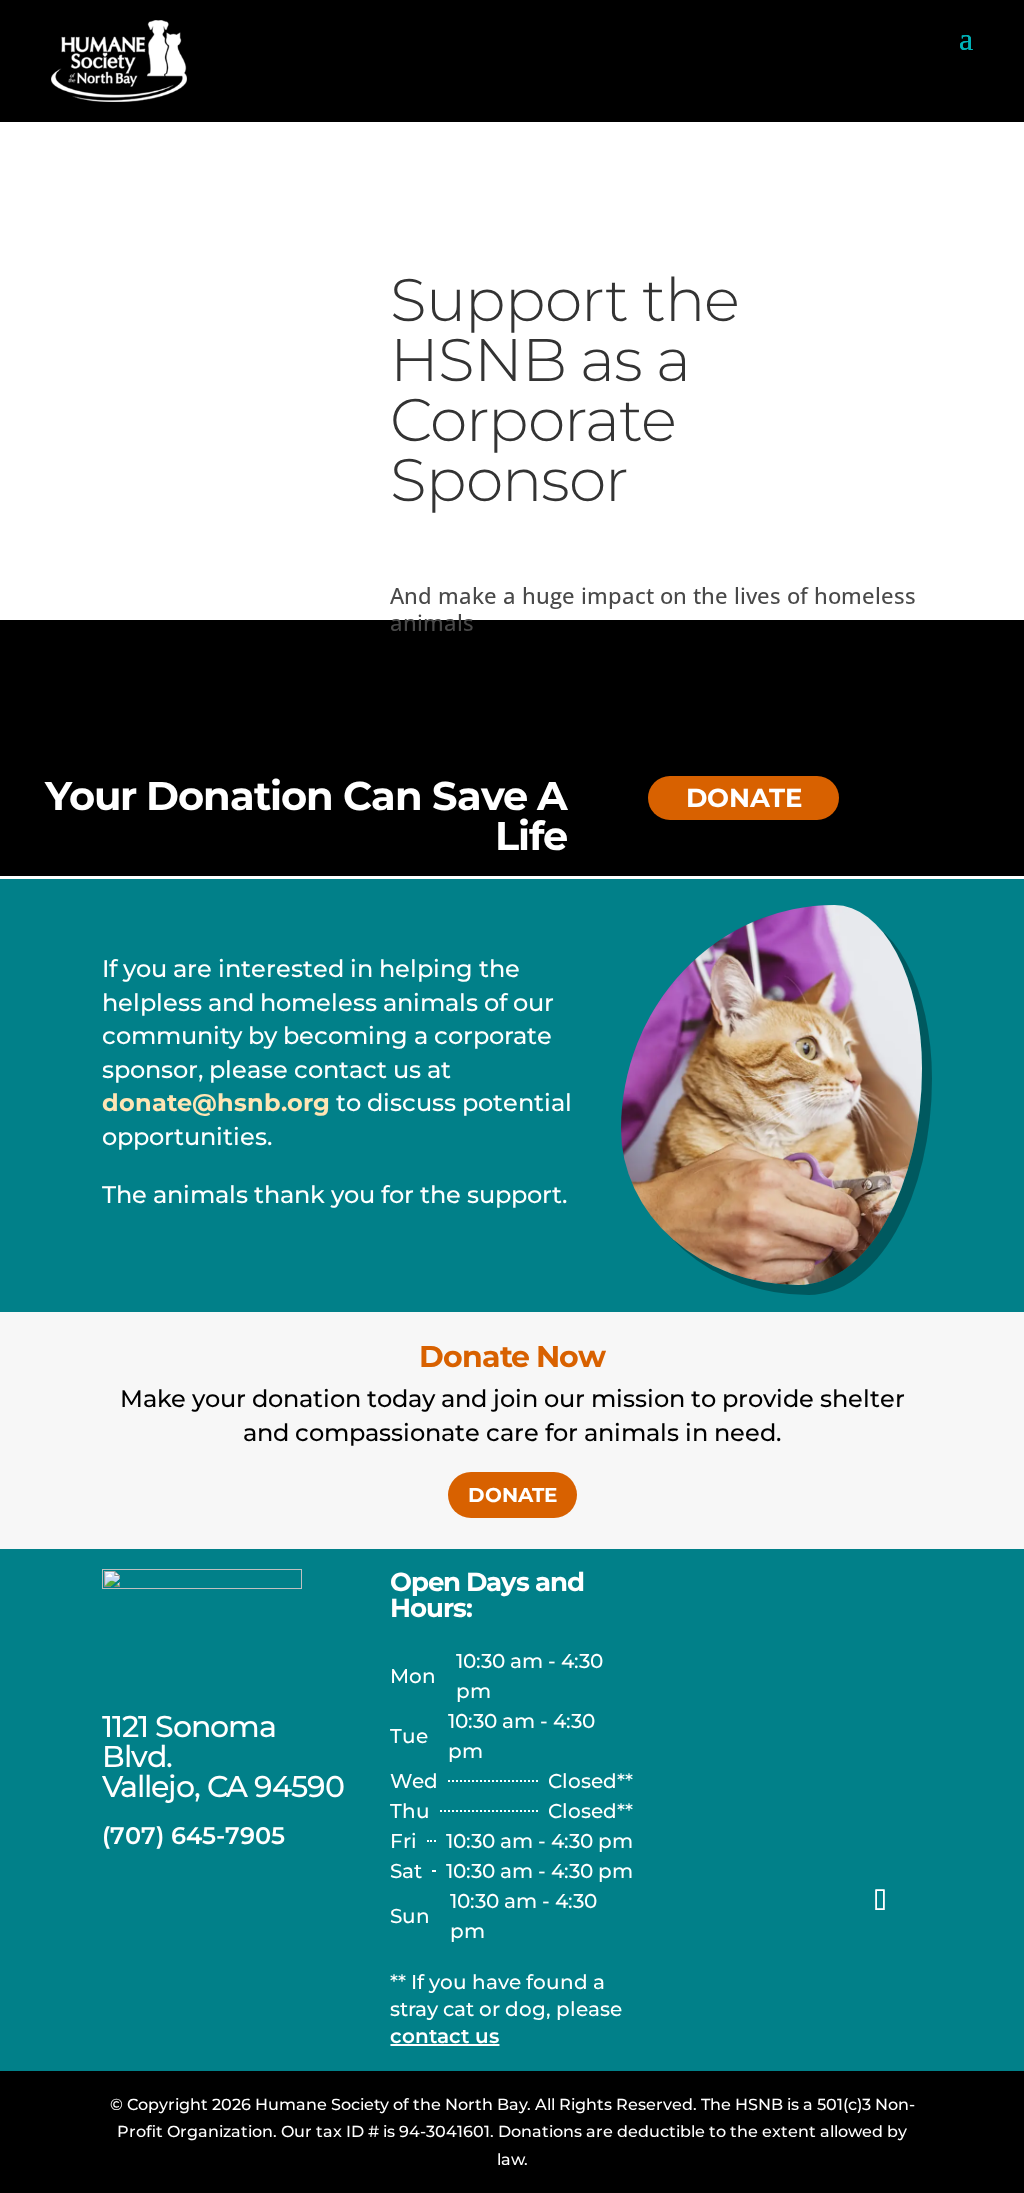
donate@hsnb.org (216, 1102)
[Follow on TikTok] (880, 1901)
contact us (444, 2036)
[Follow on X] (800, 1957)
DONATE (744, 798)
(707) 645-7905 (193, 1835)
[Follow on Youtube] (824, 1901)
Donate (512, 1495)
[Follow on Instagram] (768, 1901)
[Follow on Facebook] (712, 1901)
